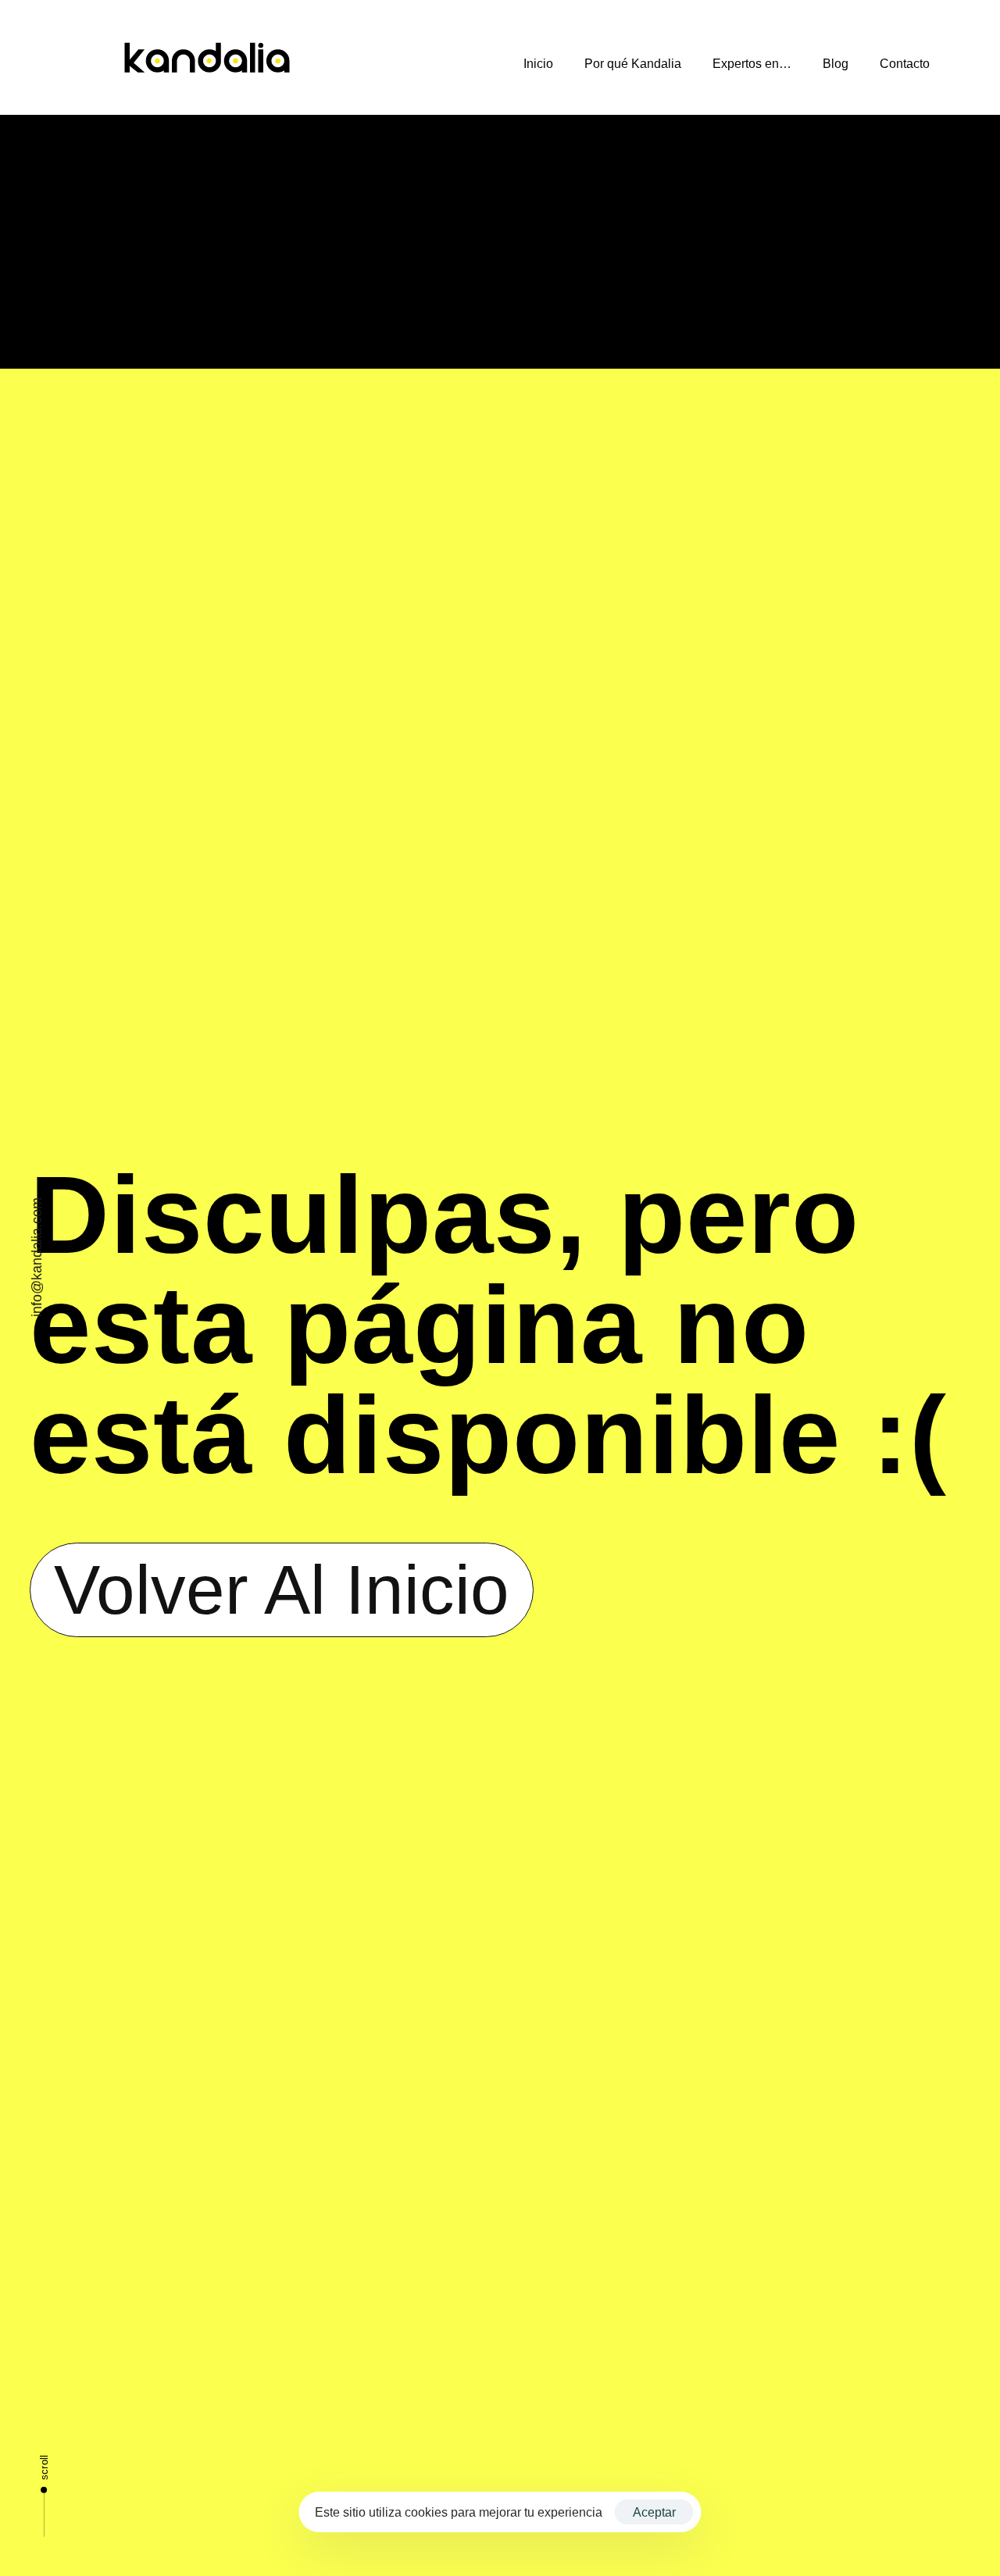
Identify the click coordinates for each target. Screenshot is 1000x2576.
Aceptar (654, 2512)
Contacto (905, 64)
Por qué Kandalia (633, 64)
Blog (836, 64)
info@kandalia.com (37, 1257)
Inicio (538, 64)
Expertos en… (752, 64)
